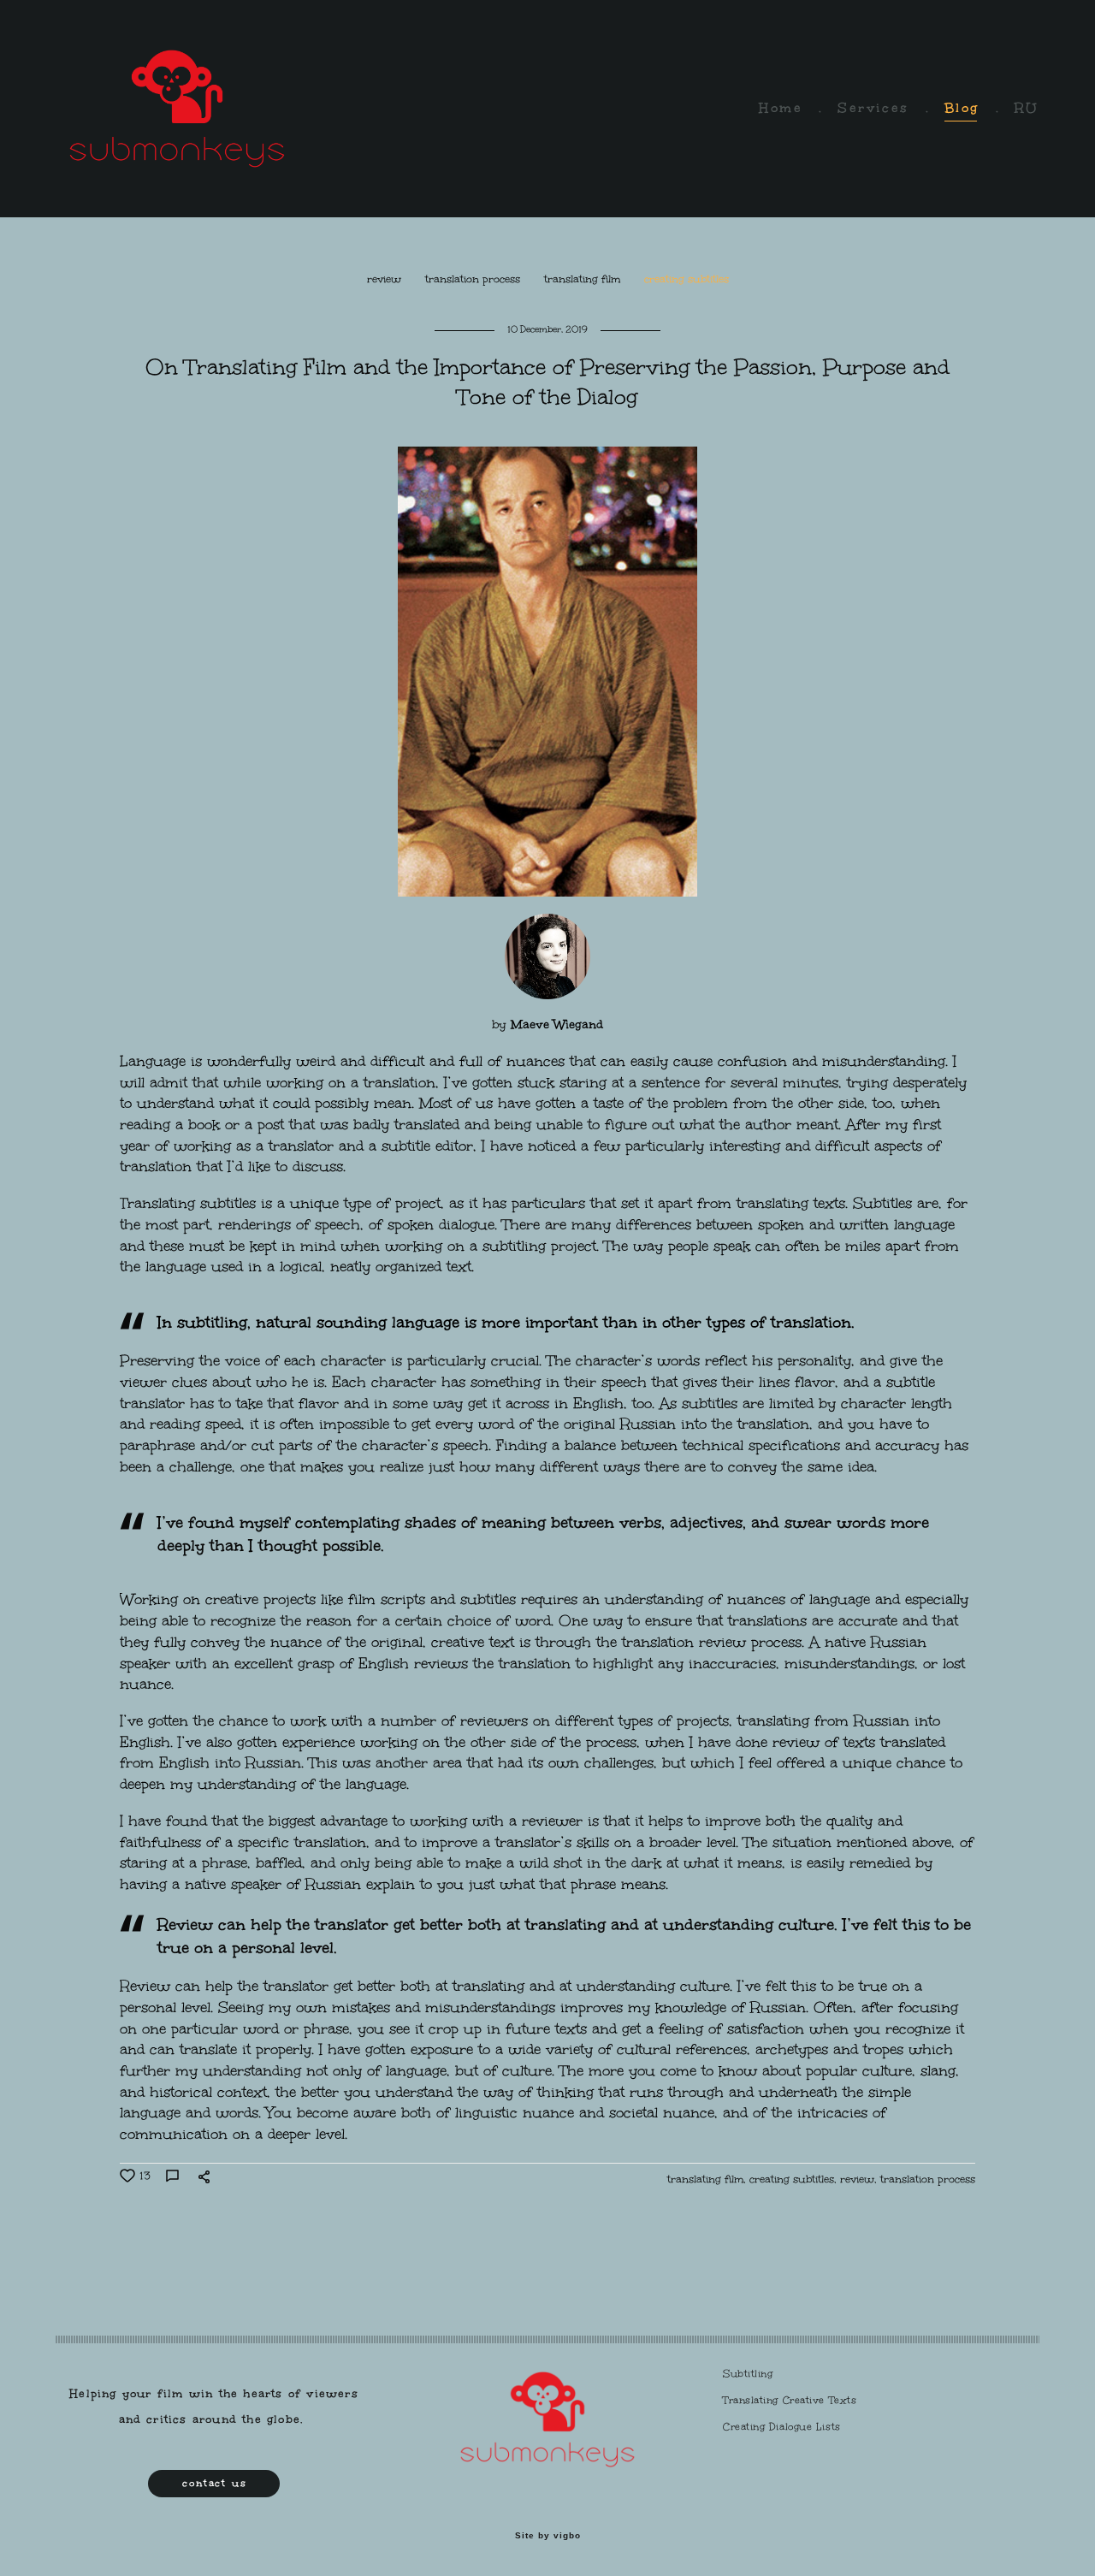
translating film (584, 279)
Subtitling (748, 2374)
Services (873, 108)
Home (781, 108)
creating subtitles (687, 279)
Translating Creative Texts (790, 2400)
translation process (474, 279)
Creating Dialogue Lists (782, 2427)
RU (1027, 108)
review (386, 279)
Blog (962, 108)
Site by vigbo (548, 2536)
